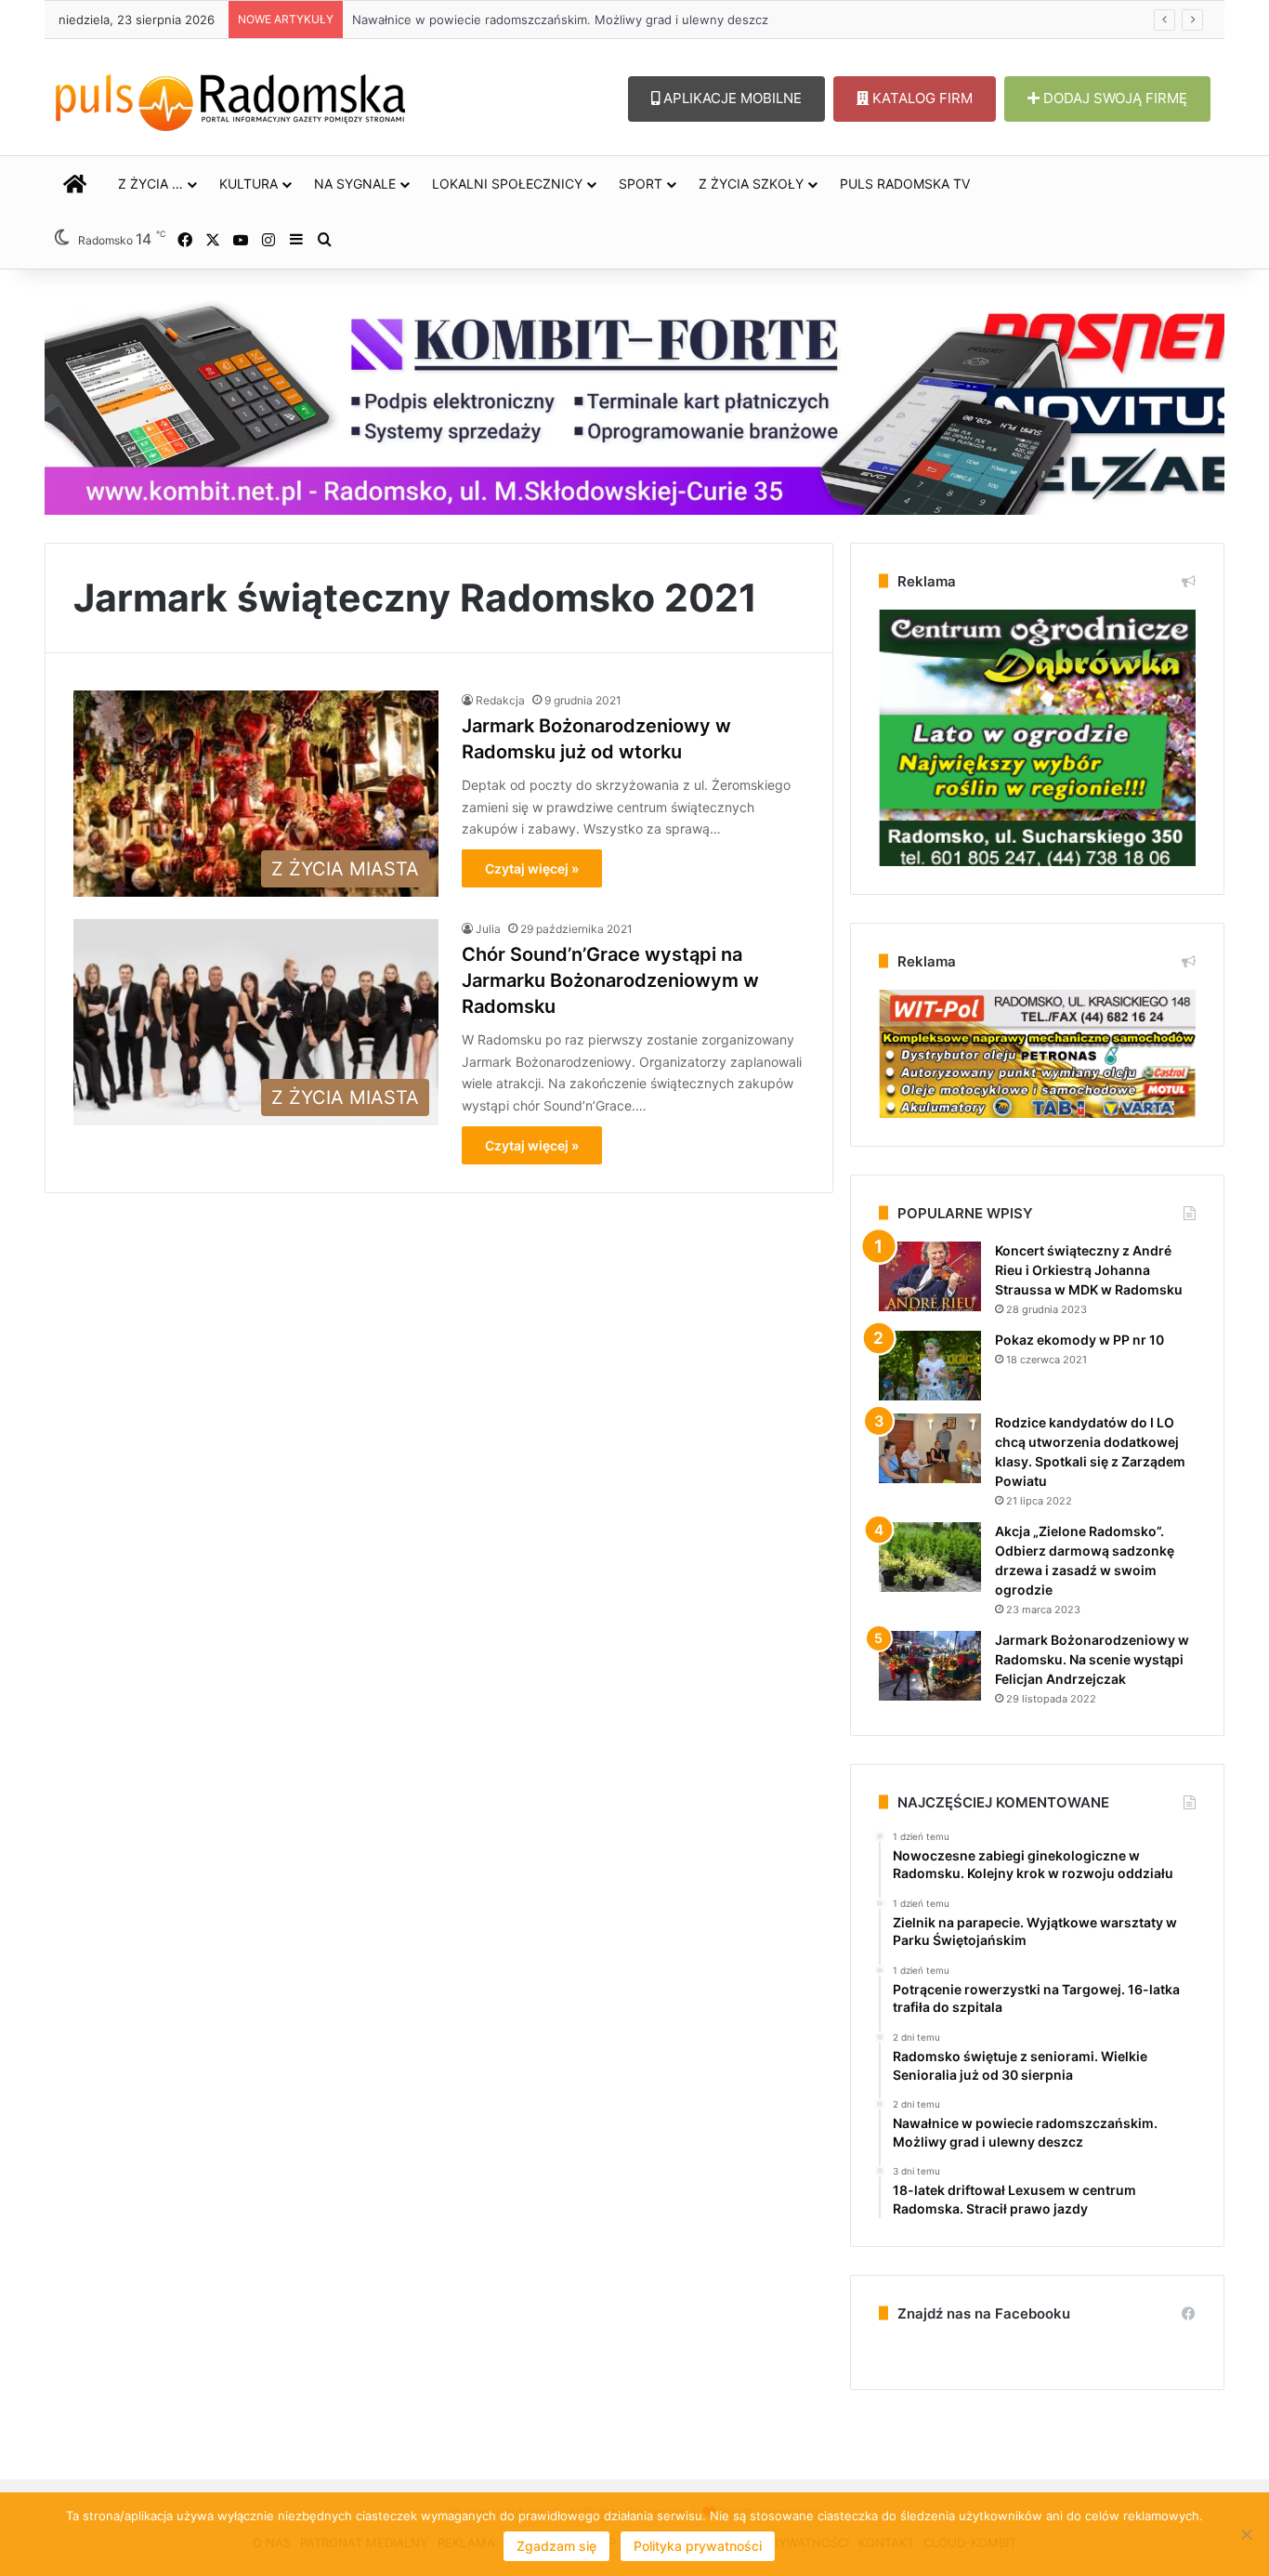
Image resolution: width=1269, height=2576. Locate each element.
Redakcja (500, 700)
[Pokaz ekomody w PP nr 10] (930, 1366)
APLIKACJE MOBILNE (731, 98)
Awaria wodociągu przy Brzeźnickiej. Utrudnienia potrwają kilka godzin (553, 20)
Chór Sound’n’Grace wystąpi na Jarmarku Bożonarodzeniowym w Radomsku (610, 980)
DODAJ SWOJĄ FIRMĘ (1113, 98)
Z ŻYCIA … (150, 184)
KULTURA (249, 184)
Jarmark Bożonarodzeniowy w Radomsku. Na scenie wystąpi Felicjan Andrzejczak (1092, 1659)
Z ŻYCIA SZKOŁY (751, 184)
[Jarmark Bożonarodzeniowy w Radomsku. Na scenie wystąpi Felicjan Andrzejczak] (930, 1666)
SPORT (641, 184)
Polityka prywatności (698, 2546)
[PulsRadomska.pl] (230, 99)
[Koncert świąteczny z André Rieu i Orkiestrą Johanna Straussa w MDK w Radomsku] (930, 1276)
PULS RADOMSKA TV (905, 184)
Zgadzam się (556, 2546)
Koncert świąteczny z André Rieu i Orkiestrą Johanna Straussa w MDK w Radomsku (1089, 1270)
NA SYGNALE (355, 184)
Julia (488, 929)
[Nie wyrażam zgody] (1246, 2534)
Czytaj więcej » (532, 868)
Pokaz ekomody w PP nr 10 (1079, 1340)
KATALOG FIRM (921, 98)
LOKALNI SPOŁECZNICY (507, 184)
